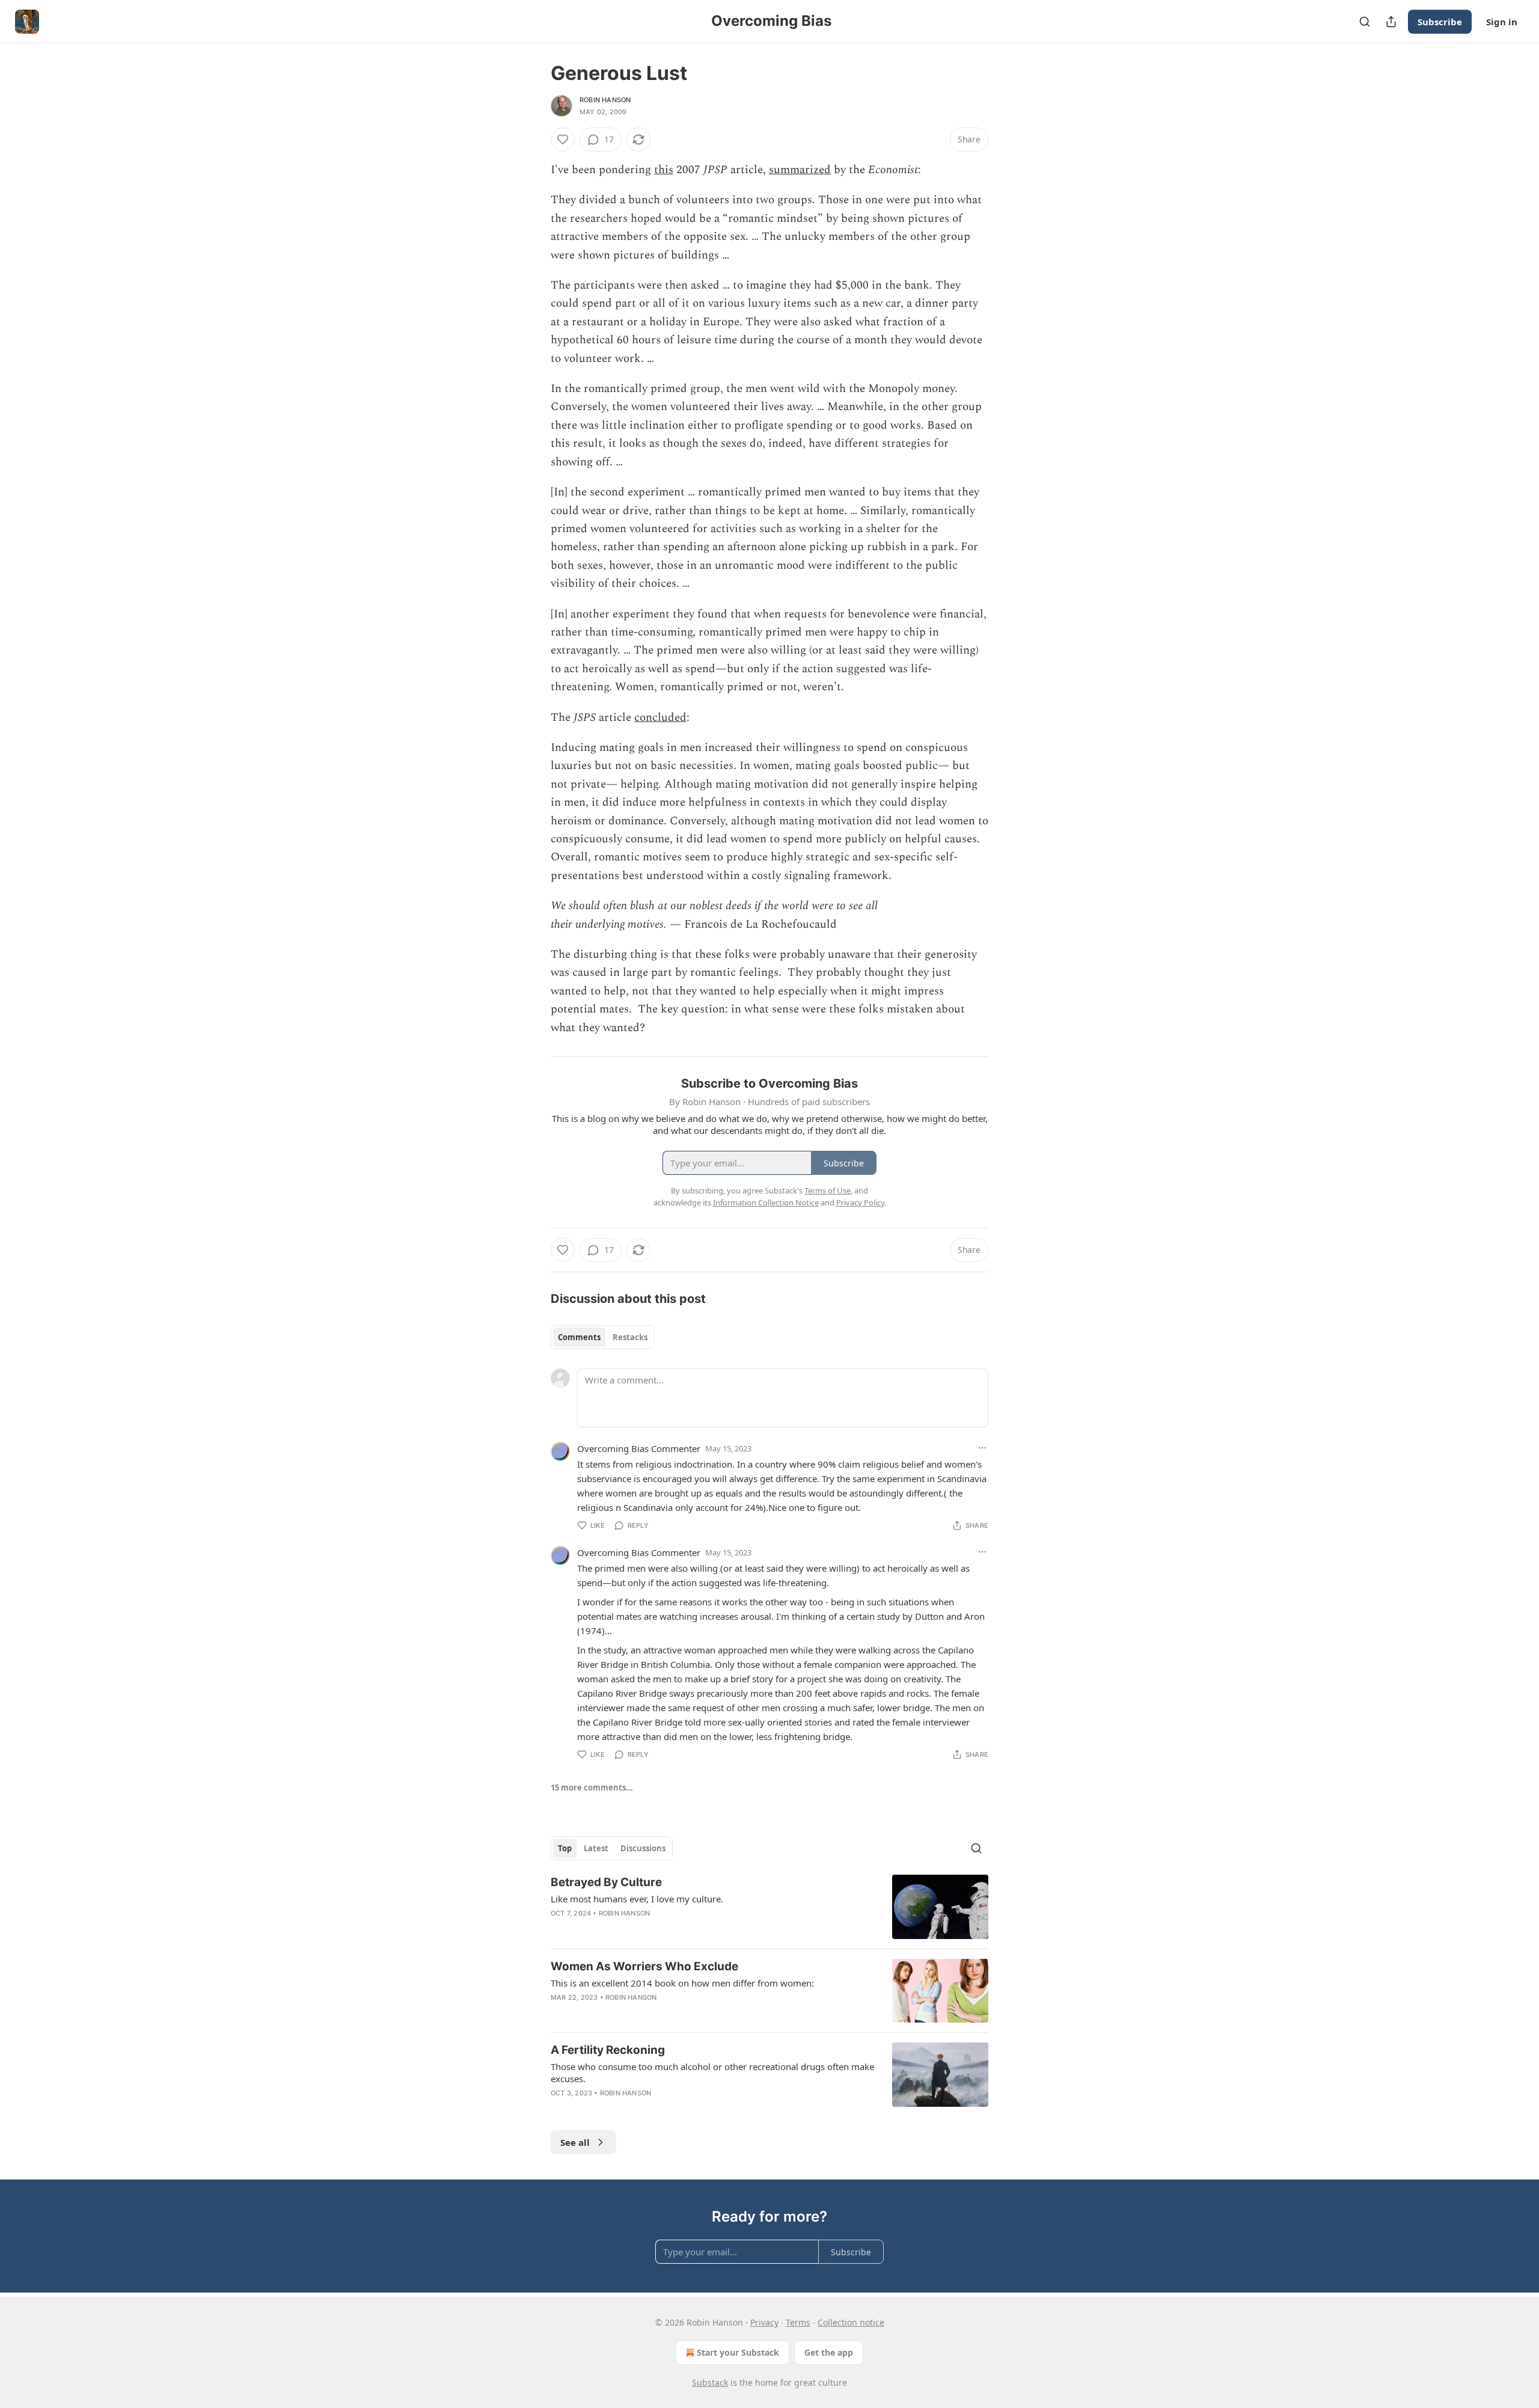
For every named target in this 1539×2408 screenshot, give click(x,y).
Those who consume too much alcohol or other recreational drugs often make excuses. (712, 2073)
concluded (660, 718)
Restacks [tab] (630, 1337)
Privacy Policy (860, 1202)
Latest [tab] (596, 1848)
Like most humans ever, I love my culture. (637, 1899)
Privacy (764, 2322)
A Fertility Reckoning (608, 2050)
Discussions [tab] (643, 1848)
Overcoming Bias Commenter (639, 1448)
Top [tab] (565, 1848)
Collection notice (851, 2322)
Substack (710, 2382)
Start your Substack (738, 2352)
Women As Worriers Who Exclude (644, 1966)
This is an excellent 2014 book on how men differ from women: (682, 1983)
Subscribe (1440, 22)
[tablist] (603, 1337)
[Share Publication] (1391, 22)
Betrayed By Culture (606, 1882)
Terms (798, 2322)
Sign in (1502, 22)
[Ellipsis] (982, 1448)
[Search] (1365, 22)
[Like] (563, 139)
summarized (800, 170)
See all (575, 2142)
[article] (769, 1907)
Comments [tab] (579, 1337)
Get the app (829, 2352)
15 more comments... (592, 1788)
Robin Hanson (605, 100)
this (664, 170)
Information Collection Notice (766, 1202)
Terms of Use (828, 1190)
